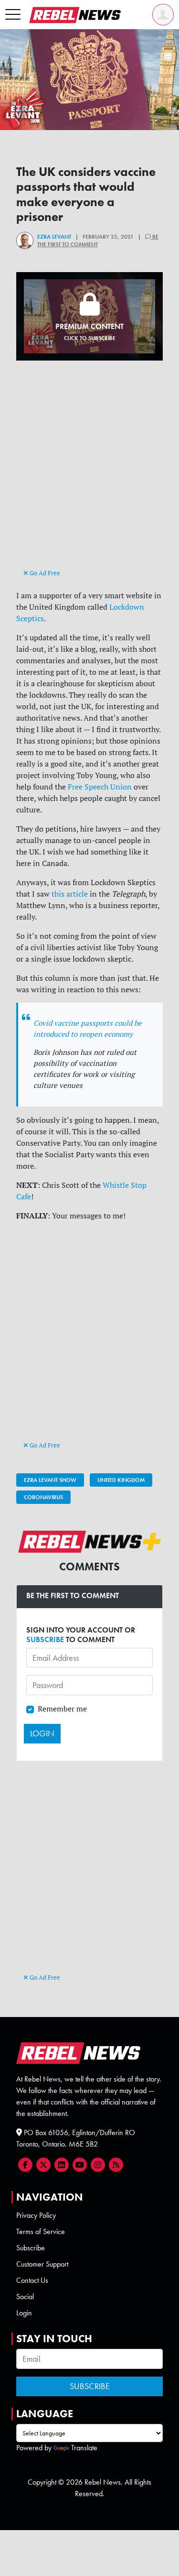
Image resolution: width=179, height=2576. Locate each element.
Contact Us (32, 2280)
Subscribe (31, 2248)
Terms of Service (41, 2231)
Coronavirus (43, 1497)
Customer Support (42, 2264)
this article (70, 894)
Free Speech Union (100, 787)
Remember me (62, 1709)
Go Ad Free (44, 573)
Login (24, 2313)
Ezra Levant (54, 237)
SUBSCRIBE (45, 1639)
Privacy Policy (36, 2215)
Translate (84, 2448)
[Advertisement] (90, 473)
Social (25, 2296)
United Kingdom (121, 1480)
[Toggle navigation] (13, 15)
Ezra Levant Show (50, 1480)
